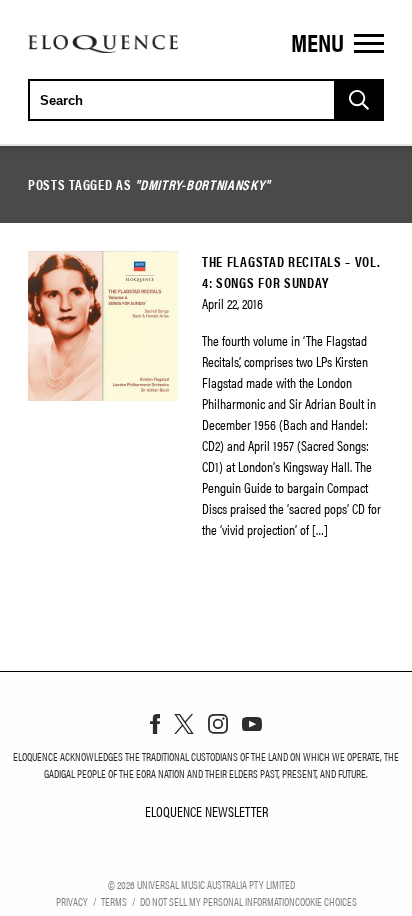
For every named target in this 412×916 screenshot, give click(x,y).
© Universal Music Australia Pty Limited (201, 884)
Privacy (72, 901)
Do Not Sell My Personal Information (217, 901)
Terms (114, 901)
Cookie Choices (326, 901)
